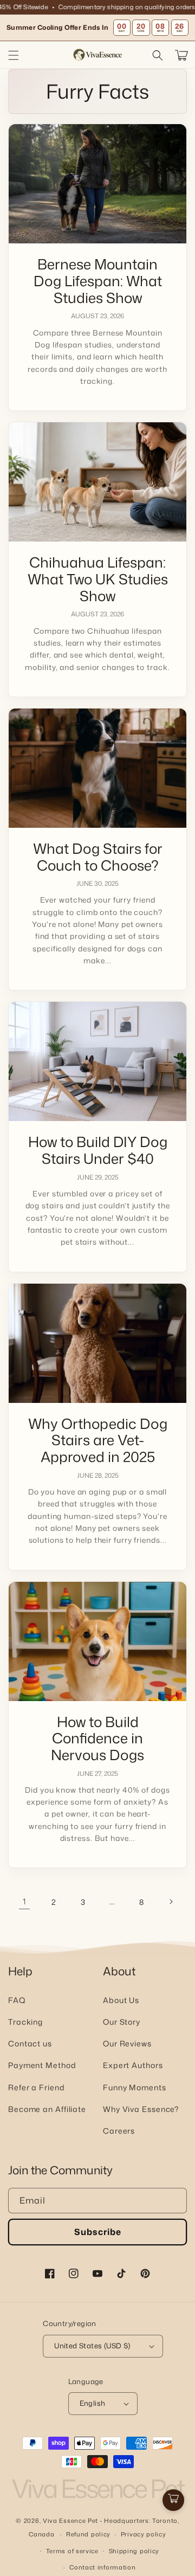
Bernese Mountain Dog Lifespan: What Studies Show (98, 281)
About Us (121, 2000)
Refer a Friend (37, 2087)
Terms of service (72, 2551)
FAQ (17, 2000)
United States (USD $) (92, 2346)
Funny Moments (135, 2087)
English (93, 2403)
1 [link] (24, 1901)
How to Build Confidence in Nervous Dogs (97, 1738)
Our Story (122, 2022)
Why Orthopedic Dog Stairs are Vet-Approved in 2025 (98, 1440)
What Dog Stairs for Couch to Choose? (98, 857)
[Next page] (171, 1902)
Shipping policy (134, 2551)
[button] (14, 55)
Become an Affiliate (47, 2109)
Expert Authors (133, 2065)
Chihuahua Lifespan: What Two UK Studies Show (98, 579)
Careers (119, 2131)
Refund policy (88, 2534)
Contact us (30, 2043)
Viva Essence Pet (70, 2521)
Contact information (102, 2567)
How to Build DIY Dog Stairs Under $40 (98, 1150)
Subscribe (98, 2232)
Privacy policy (144, 2534)
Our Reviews (127, 2043)
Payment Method (42, 2065)
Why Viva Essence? (141, 2109)
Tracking (25, 2022)
